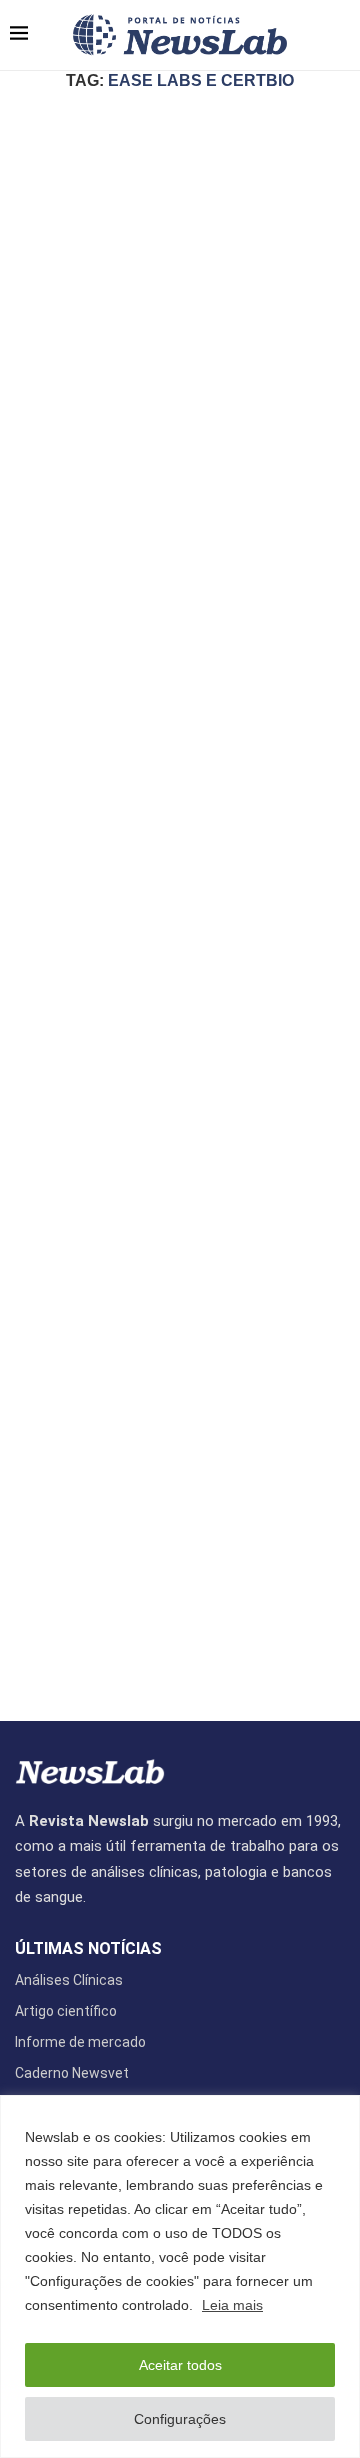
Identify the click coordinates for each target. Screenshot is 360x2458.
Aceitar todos (180, 2365)
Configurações (180, 2419)
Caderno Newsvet (72, 2073)
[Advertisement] (180, 890)
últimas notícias (88, 1949)
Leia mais (232, 2305)
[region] (180, 2276)
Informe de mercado (80, 2042)
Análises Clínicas (69, 1980)
